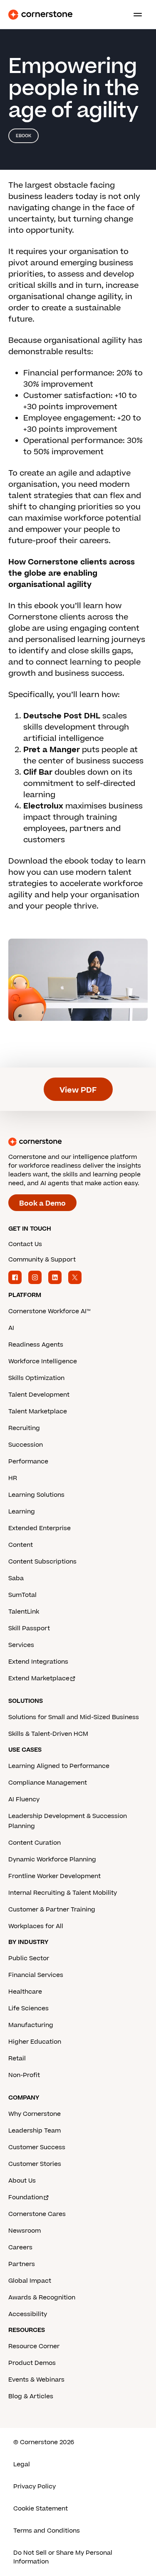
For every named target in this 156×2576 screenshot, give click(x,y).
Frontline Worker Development (54, 1876)
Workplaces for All (36, 1926)
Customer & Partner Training (52, 1910)
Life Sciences (28, 2008)
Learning (22, 1512)
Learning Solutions (36, 1495)
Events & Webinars (36, 2380)
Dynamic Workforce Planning (52, 1860)
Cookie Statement (41, 2509)
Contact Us (25, 1244)
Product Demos (32, 2363)
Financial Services (36, 1975)
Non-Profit (24, 2075)
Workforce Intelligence (43, 1361)
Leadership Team (35, 2131)
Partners (22, 2264)
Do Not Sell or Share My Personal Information (63, 2557)
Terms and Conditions (47, 2531)
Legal (22, 2464)
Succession (26, 1445)
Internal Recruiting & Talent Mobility (63, 1893)
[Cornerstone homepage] (78, 1142)
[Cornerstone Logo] (40, 15)
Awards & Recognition (42, 2298)
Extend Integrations (38, 1662)
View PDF (78, 1090)
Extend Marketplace (39, 1678)
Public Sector (29, 1958)
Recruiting (24, 1428)
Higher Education (35, 2042)
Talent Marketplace (38, 1411)
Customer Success (37, 2147)
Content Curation (35, 1843)
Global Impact (30, 2281)
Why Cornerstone (35, 2114)
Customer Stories (35, 2164)
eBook (24, 136)
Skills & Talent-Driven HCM (48, 1734)
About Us (22, 2181)
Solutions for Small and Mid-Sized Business (74, 1717)
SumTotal (22, 1595)
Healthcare (25, 1992)
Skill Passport (29, 1628)
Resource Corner (34, 2346)
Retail (17, 2059)
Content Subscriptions (42, 1562)
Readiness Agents (36, 1345)
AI (11, 1328)
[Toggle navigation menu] (134, 15)
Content (21, 1545)
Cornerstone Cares (37, 2214)
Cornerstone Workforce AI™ (49, 1311)
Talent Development (39, 1395)
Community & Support (42, 1260)
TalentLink (24, 1612)
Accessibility (28, 2314)
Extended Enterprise (40, 1528)
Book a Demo (42, 1204)
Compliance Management (48, 1783)
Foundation (26, 2197)
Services (21, 1645)
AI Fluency (24, 1799)
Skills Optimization (36, 1378)
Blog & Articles (31, 2396)
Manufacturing (31, 2025)
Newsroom (25, 2231)
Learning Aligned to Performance (59, 1766)
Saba (16, 1578)
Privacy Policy (35, 2487)
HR (13, 1478)
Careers (20, 2247)
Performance (28, 1462)
